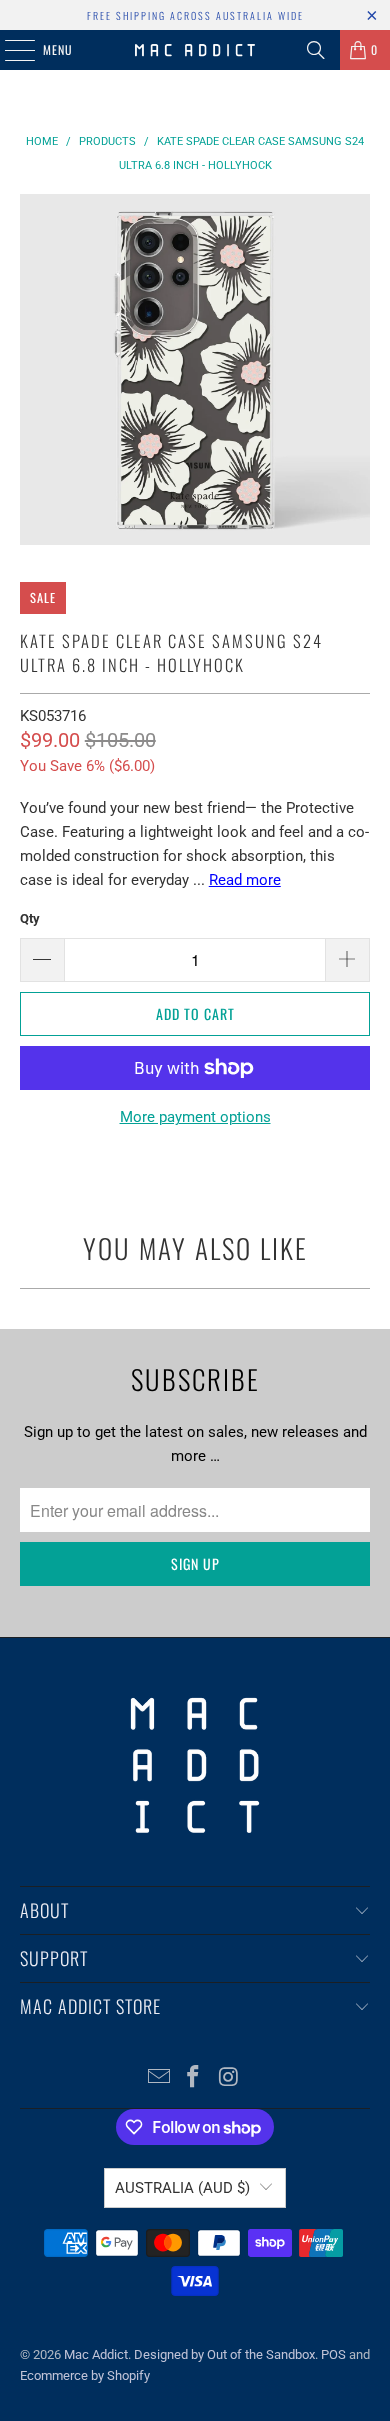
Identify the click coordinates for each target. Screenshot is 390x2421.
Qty (30, 918)
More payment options (195, 1117)
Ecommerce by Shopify (85, 2375)
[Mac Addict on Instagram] (229, 2078)
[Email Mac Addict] (159, 2078)
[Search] (316, 50)
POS (333, 2354)
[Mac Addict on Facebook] (194, 2078)
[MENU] (9, 50)
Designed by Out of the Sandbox (224, 2354)
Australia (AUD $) (182, 2188)
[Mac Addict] (195, 50)
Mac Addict (96, 2354)
